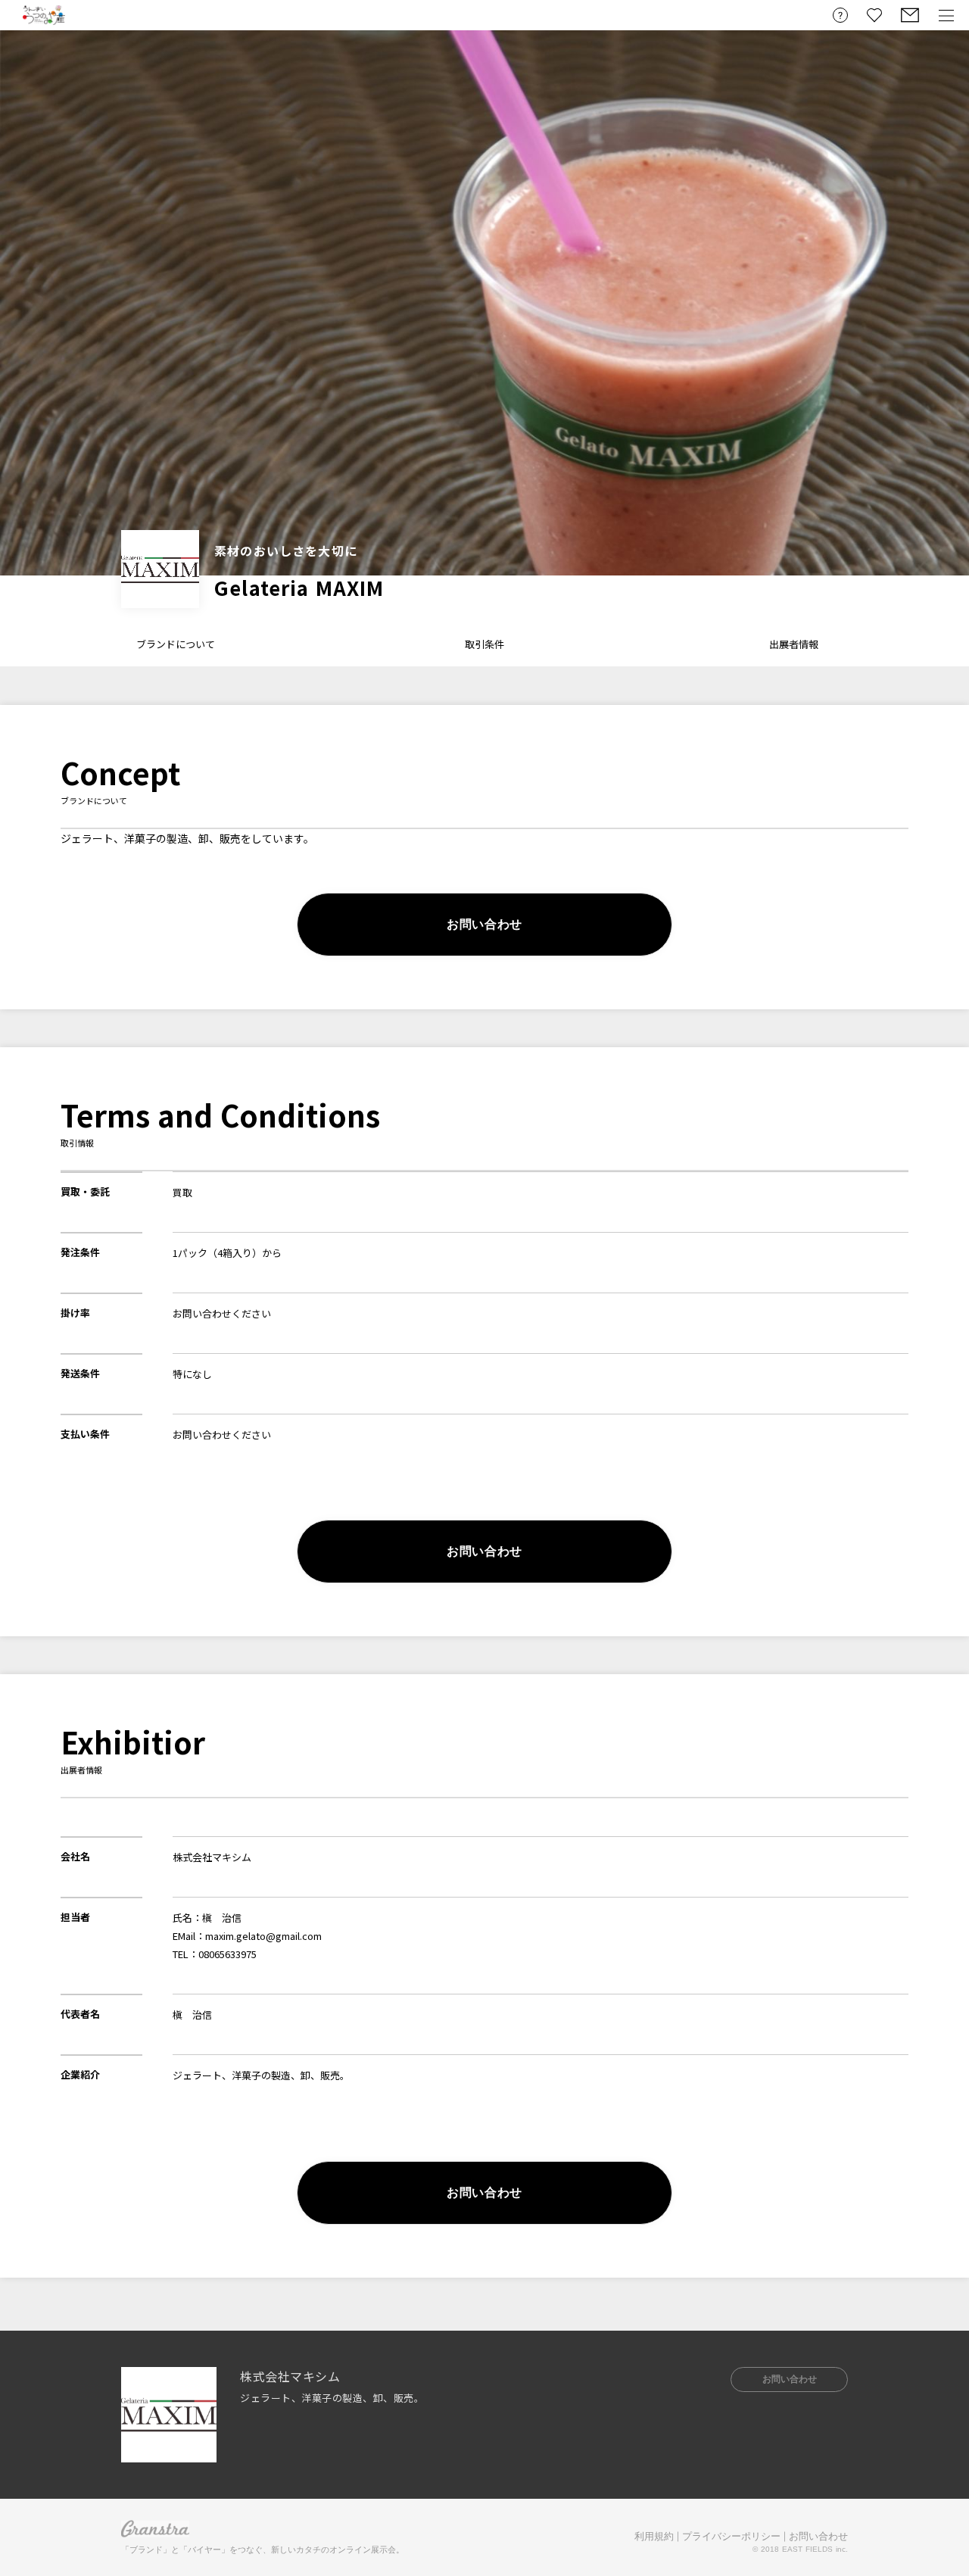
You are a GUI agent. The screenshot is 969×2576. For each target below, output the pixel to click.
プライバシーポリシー (731, 2536)
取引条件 (484, 644)
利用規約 (654, 2536)
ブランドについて (176, 644)
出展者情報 (794, 644)
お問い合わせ (818, 2536)
